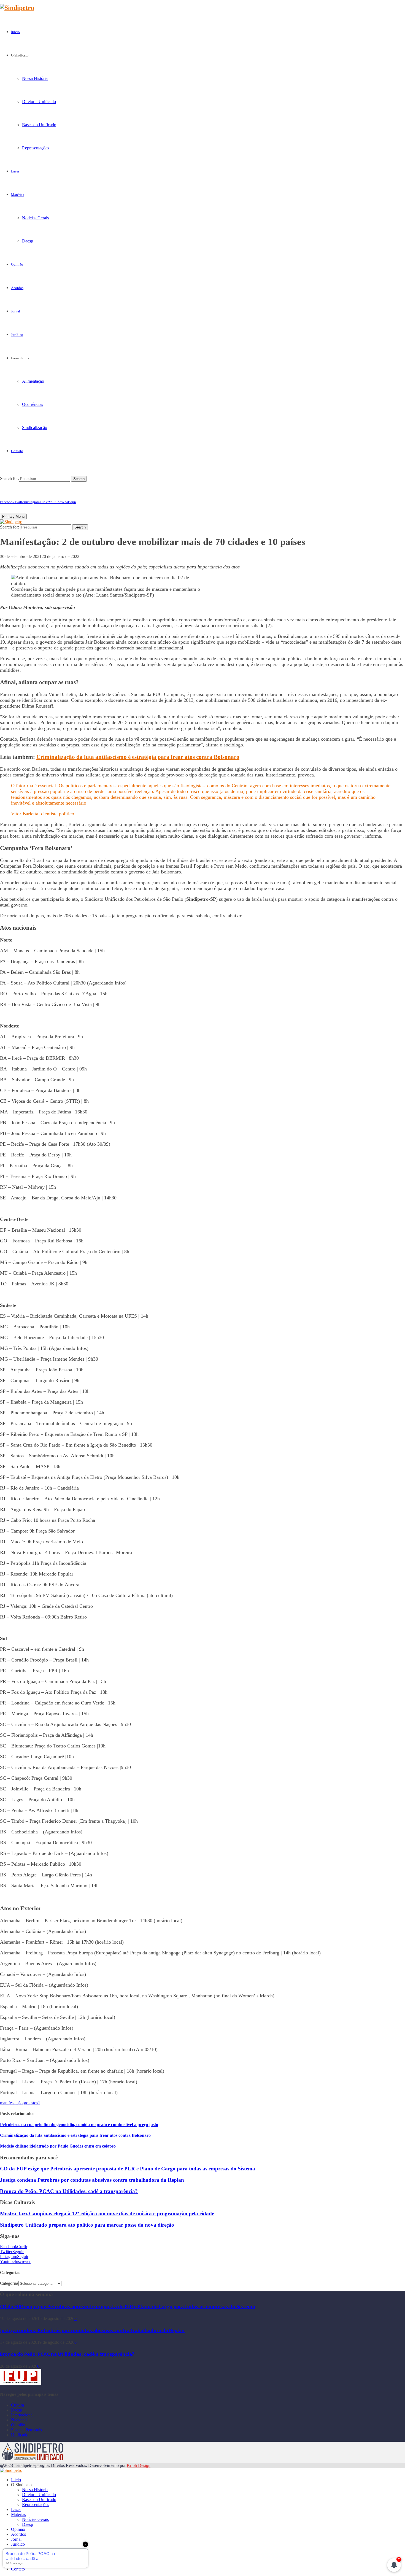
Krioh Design (139, 2465)
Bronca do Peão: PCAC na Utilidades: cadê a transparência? (69, 2191)
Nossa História (35, 78)
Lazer (15, 171)
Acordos (17, 288)
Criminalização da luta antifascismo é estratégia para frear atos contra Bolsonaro (138, 757)
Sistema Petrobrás (26, 2430)
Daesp (28, 241)
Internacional (22, 2415)
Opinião (17, 264)
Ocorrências (33, 404)
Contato (17, 451)
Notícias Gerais (35, 218)
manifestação (11, 2103)
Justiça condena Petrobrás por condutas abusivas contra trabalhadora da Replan (92, 2180)
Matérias (17, 195)
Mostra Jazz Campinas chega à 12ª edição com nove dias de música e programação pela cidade (107, 2214)
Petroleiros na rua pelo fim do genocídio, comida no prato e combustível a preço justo (79, 2125)
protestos (30, 2103)
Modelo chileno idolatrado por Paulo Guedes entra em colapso (58, 2146)
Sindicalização (35, 427)
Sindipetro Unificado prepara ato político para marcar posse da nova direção (87, 2225)
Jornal (16, 311)
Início (15, 32)
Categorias (9, 2283)
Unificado (20, 2435)
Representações (36, 148)
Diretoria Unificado (39, 102)
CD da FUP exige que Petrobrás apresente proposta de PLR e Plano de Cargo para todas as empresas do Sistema (128, 2169)
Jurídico (17, 335)
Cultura (17, 2405)
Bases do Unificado (39, 125)
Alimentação (33, 381)
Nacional (19, 2420)
